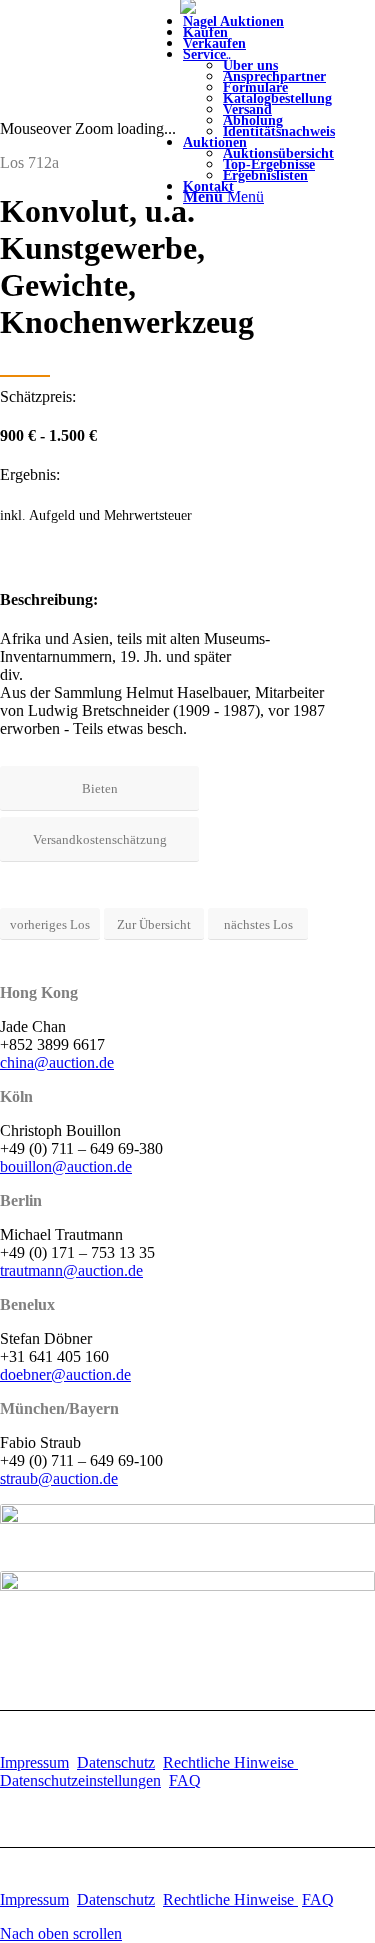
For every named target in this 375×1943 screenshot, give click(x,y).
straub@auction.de (59, 1478)
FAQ (185, 1780)
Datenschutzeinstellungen (80, 1780)
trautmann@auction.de (71, 1270)
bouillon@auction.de (66, 1166)
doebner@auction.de (65, 1374)
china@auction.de (57, 1062)
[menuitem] (279, 93)
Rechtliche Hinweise (230, 1762)
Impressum (34, 1762)
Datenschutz (116, 1762)
